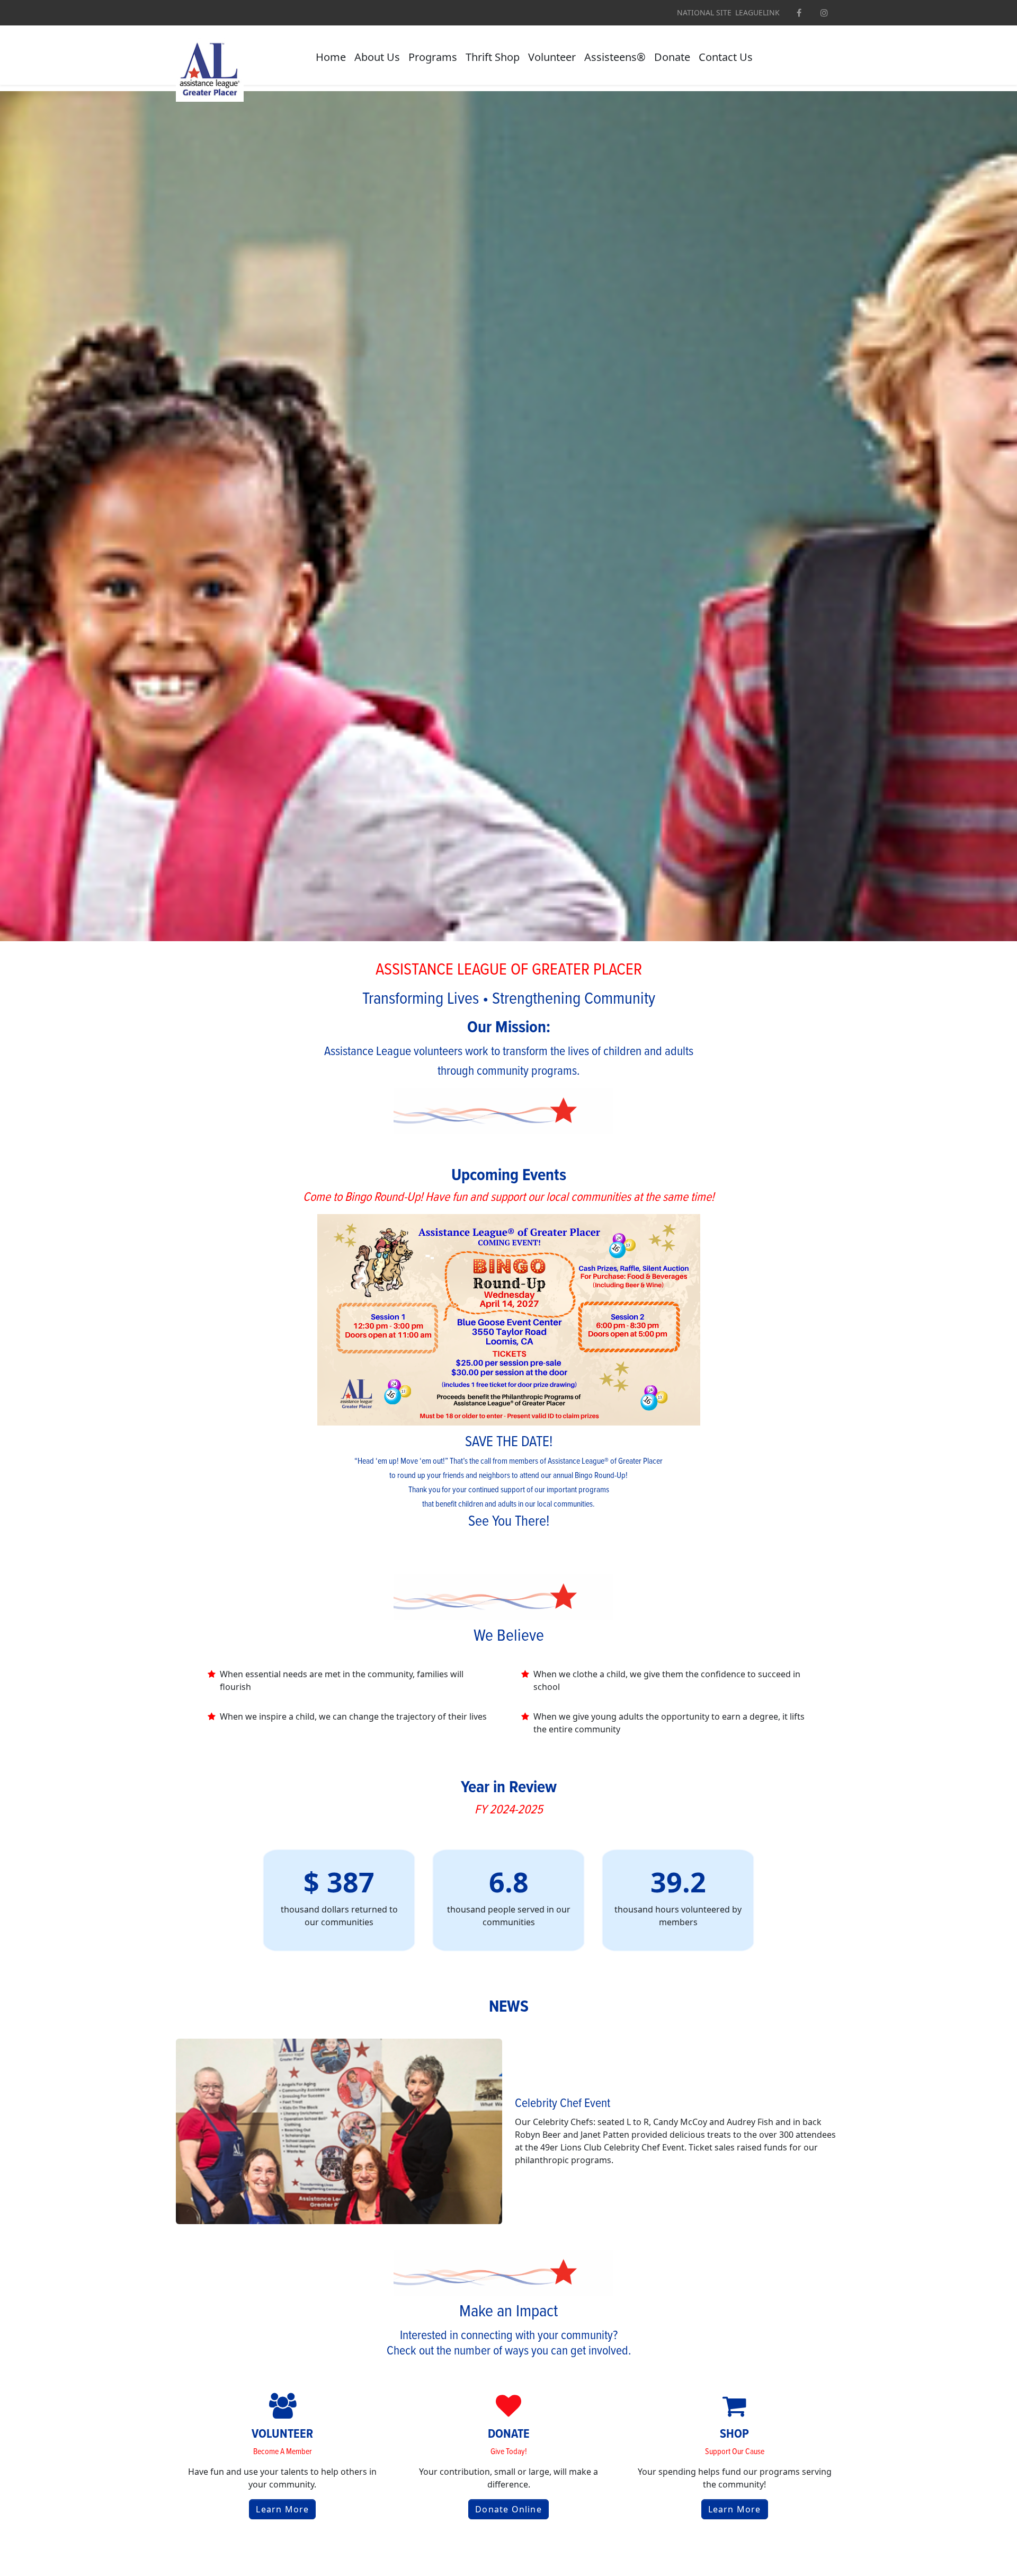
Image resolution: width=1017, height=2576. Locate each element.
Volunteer (552, 57)
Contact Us (726, 57)
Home (331, 57)
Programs (433, 57)
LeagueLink (757, 13)
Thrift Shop (493, 57)
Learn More (282, 2509)
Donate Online (508, 2509)
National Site (704, 13)
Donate (672, 57)
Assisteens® (615, 57)
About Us (377, 57)
